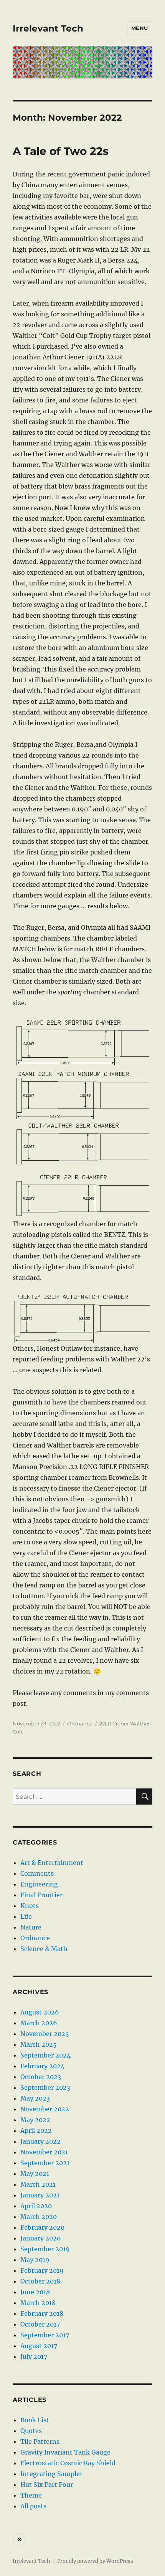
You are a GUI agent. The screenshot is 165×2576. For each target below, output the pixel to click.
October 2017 (40, 2324)
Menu (140, 28)
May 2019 (35, 2260)
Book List (35, 2420)
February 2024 (42, 2066)
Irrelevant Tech (48, 28)
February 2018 (42, 2313)
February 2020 (42, 2227)
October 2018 (40, 2281)
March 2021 (38, 2184)
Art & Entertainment (52, 1863)
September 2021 (45, 2163)
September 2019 (45, 2249)
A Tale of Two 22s (61, 151)
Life (26, 1916)
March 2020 (39, 2217)
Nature (31, 1927)
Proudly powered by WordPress (95, 2561)
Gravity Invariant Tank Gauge (65, 2452)
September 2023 (45, 2087)
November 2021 (44, 2152)
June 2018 (35, 2292)
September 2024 (45, 2055)
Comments (37, 1873)
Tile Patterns (40, 2441)
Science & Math (44, 1949)
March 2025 (39, 2044)
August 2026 (40, 2012)
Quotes (31, 2431)
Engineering (39, 1884)
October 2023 (41, 2077)
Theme (31, 2495)
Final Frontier (41, 1895)
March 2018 (38, 2303)
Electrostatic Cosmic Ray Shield (68, 2463)
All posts (33, 2506)
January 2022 (40, 2141)
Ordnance (80, 1723)
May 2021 (35, 2174)
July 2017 (34, 2357)
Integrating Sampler (51, 2474)
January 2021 (40, 2195)
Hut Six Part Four (47, 2485)
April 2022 (36, 2131)
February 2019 (42, 2270)
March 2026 (39, 2023)
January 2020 (40, 2238)
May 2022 (35, 2120)
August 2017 (39, 2346)
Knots (30, 1906)
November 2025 (45, 2034)
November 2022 (45, 2109)
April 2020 (36, 2206)
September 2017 (45, 2335)
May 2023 (35, 2098)
